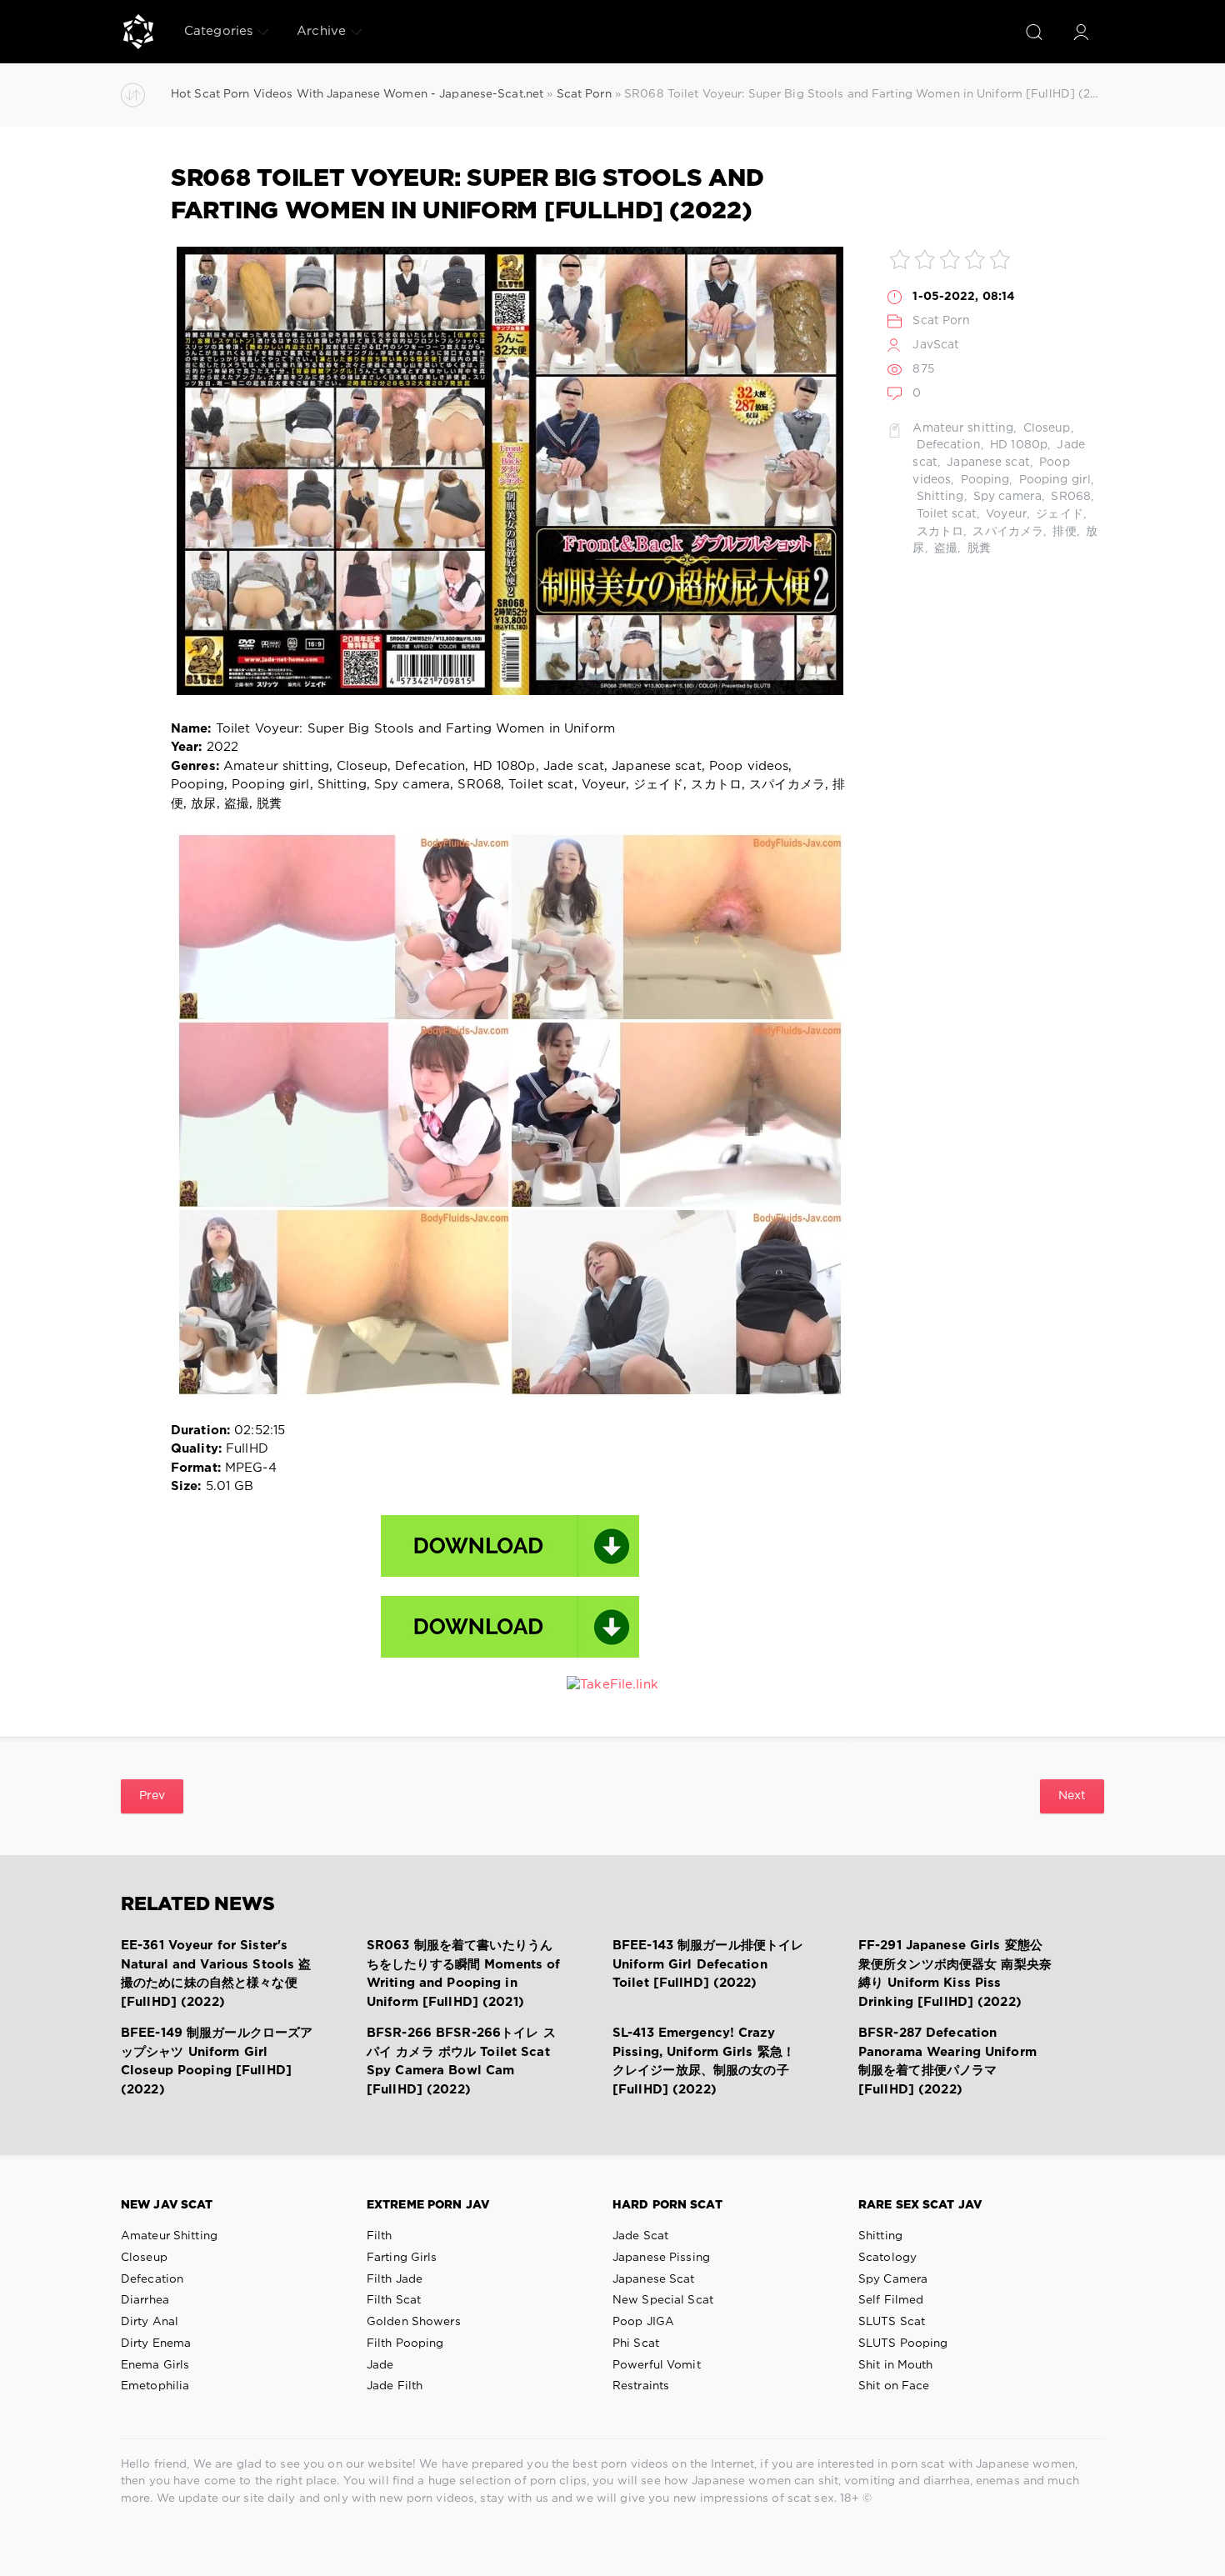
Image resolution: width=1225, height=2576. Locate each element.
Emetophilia (155, 2386)
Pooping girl (1054, 480)
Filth (380, 2236)
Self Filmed (891, 2300)
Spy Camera (893, 2279)
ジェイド (1058, 514)
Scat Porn (941, 321)
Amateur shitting (963, 428)
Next (1072, 1796)
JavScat (936, 345)
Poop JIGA (643, 2322)
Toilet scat (944, 514)
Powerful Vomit (657, 2365)
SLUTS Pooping (903, 2343)
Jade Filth (395, 2386)
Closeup (1045, 428)
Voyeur (1005, 514)
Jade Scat (640, 2236)
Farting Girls (402, 2258)
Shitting (938, 497)
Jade (380, 2365)
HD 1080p (1017, 445)
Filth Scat (394, 2300)
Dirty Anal (150, 2322)
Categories (218, 31)
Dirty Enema (156, 2343)
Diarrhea (145, 2300)
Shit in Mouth (896, 2365)
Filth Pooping (405, 2343)
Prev (152, 1796)
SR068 (1069, 497)
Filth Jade (395, 2279)
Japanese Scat (654, 2279)
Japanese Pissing (661, 2258)
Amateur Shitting (169, 2236)
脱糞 (977, 548)
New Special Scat (663, 2300)
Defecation (946, 445)
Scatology (887, 2258)
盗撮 (944, 548)
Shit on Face (894, 2386)
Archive (321, 31)
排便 (1062, 532)
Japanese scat (987, 463)
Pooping (983, 480)
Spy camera (1006, 497)
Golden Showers (414, 2322)
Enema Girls (155, 2365)
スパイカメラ (1006, 532)
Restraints (641, 2386)
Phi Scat (636, 2343)
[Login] (1081, 32)
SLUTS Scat (892, 2322)
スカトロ (938, 532)
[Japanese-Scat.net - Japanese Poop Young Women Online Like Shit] (138, 32)
